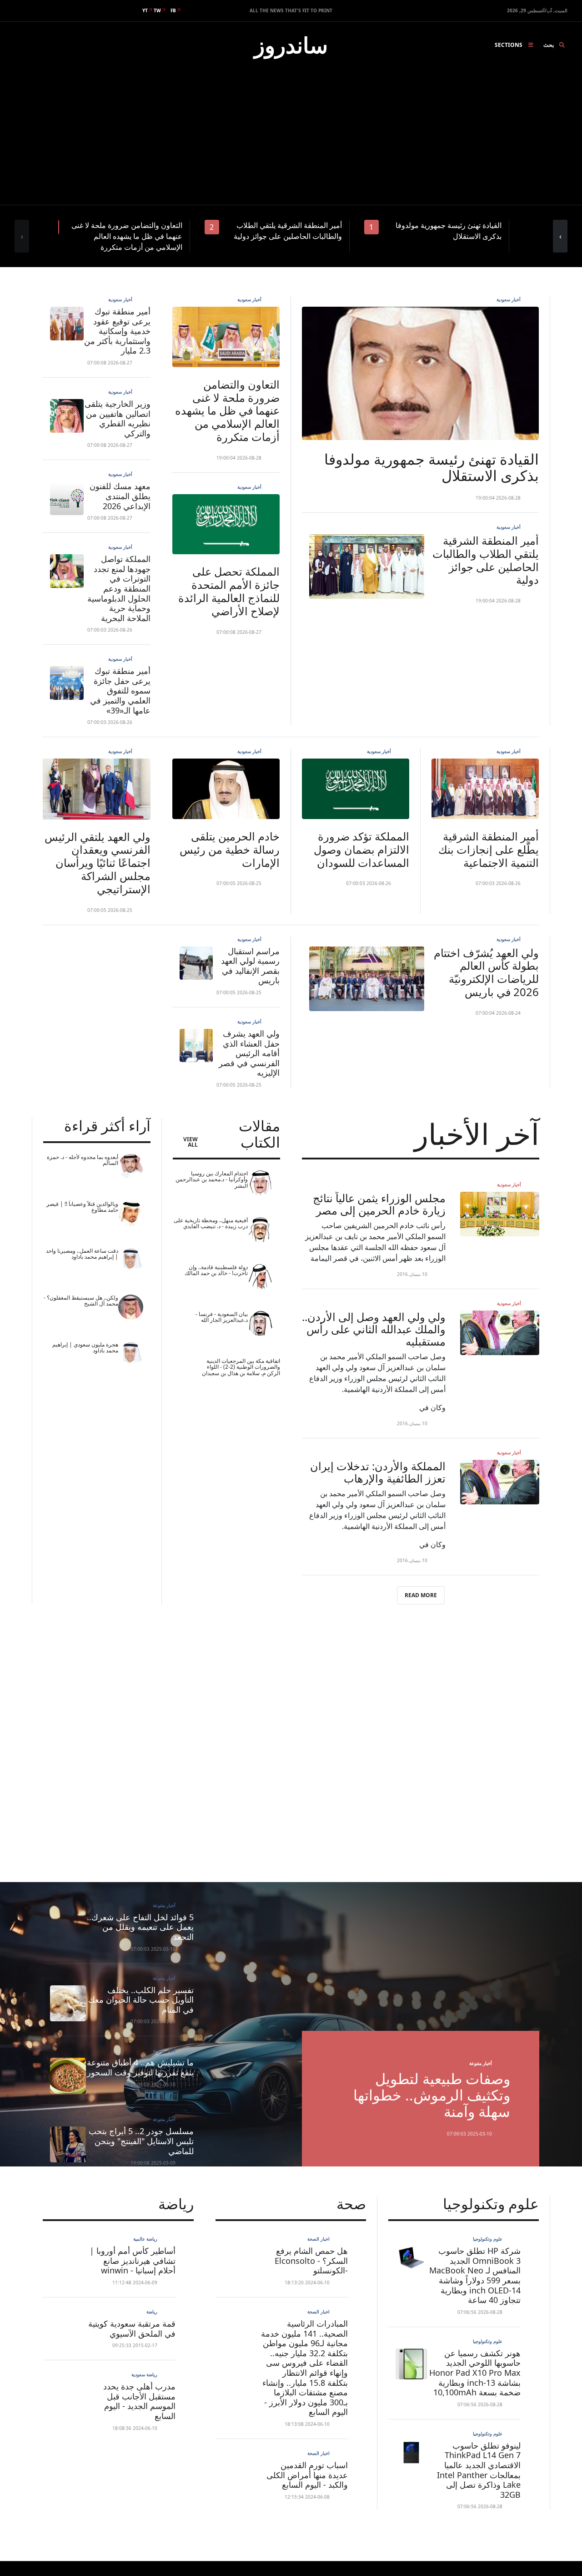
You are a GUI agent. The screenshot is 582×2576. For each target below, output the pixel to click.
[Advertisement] (291, 137)
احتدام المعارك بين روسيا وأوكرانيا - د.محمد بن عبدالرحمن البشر (212, 1179)
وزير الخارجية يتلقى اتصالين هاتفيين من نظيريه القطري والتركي (118, 418)
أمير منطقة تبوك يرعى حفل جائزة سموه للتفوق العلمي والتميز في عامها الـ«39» (120, 690)
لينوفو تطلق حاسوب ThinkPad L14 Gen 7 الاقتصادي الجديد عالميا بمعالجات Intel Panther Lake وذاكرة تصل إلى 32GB (479, 2470)
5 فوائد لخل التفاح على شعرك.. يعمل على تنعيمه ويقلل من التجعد (140, 1927)
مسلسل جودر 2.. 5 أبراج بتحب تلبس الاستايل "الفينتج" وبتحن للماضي (141, 2141)
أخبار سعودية (509, 299)
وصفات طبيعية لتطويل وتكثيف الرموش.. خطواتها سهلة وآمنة (432, 2095)
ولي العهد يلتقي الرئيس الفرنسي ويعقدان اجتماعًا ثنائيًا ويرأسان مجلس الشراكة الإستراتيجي (98, 863)
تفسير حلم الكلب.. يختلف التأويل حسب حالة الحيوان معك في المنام (141, 2000)
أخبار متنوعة (481, 2063)
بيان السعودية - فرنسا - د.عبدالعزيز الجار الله (222, 1317)
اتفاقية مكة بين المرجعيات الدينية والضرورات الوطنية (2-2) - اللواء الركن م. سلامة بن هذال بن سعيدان (241, 1367)
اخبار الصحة (319, 2239)
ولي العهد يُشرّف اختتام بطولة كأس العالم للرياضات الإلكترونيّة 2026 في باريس (486, 972)
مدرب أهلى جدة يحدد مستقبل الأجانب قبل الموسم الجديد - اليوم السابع (139, 2401)
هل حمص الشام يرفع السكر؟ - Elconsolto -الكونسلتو (311, 2260)
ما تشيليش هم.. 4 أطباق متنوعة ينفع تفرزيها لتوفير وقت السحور (140, 2067)
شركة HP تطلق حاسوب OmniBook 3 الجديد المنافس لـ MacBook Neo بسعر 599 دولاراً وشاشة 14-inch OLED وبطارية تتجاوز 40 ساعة (475, 2275)
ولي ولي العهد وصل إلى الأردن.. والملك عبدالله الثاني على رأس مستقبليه (374, 1329)
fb (173, 10)
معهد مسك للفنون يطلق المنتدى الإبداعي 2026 (120, 496)
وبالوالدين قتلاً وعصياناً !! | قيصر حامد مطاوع (82, 1207)
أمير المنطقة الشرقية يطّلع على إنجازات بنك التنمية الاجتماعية (489, 849)
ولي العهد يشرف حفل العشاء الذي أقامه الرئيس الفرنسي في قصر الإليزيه (249, 1053)
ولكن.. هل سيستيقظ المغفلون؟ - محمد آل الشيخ (81, 1301)
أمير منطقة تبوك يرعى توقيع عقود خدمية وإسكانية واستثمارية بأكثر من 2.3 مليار (117, 331)
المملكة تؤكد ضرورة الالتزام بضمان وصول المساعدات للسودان (361, 849)
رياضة (152, 2312)
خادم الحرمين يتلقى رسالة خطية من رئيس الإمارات (230, 849)
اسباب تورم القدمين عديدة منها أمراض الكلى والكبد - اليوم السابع (307, 2475)
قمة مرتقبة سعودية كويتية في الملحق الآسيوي (132, 2328)
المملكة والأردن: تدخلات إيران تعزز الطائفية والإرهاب (378, 1472)
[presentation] (22, 236)
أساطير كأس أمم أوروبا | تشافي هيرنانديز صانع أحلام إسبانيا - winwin (133, 2260)
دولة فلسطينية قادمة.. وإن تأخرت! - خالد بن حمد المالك (216, 1270)
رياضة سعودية (144, 2374)
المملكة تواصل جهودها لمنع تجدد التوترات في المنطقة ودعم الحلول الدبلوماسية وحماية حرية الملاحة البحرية (119, 588)
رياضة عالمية (145, 2239)
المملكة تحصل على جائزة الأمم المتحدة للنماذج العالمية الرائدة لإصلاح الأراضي (229, 591)
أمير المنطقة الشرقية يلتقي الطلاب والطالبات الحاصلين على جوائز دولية (486, 560)
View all (191, 1142)
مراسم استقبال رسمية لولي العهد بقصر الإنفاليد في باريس (250, 966)
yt (145, 10)
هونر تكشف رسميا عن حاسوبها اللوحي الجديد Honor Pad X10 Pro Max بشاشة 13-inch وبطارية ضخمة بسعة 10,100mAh (475, 2373)
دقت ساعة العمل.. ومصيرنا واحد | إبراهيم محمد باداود (82, 1254)
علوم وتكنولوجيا (488, 2239)
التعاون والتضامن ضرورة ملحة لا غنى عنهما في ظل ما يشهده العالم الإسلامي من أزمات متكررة (227, 410)
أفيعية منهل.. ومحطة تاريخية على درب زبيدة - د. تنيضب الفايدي (211, 1223)
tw (157, 10)
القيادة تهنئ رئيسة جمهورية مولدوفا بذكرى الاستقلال (431, 467)
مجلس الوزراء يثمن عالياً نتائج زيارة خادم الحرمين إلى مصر (379, 1204)
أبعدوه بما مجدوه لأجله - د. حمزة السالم (83, 1160)
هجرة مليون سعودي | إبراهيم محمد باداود (85, 1348)
